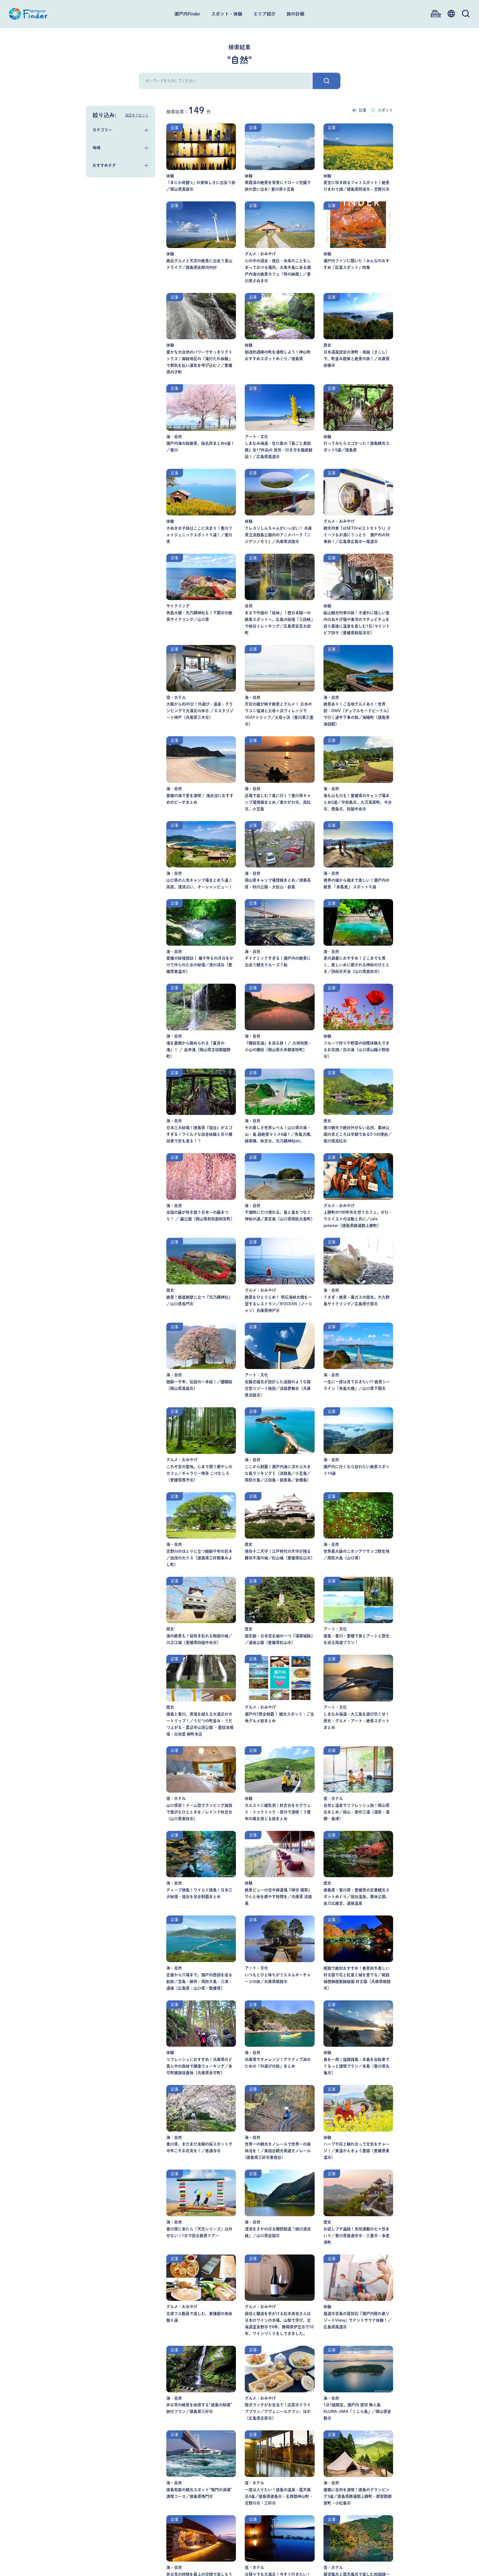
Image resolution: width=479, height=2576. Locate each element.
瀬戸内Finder (187, 14)
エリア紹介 (264, 14)
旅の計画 (295, 14)
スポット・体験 (227, 14)
